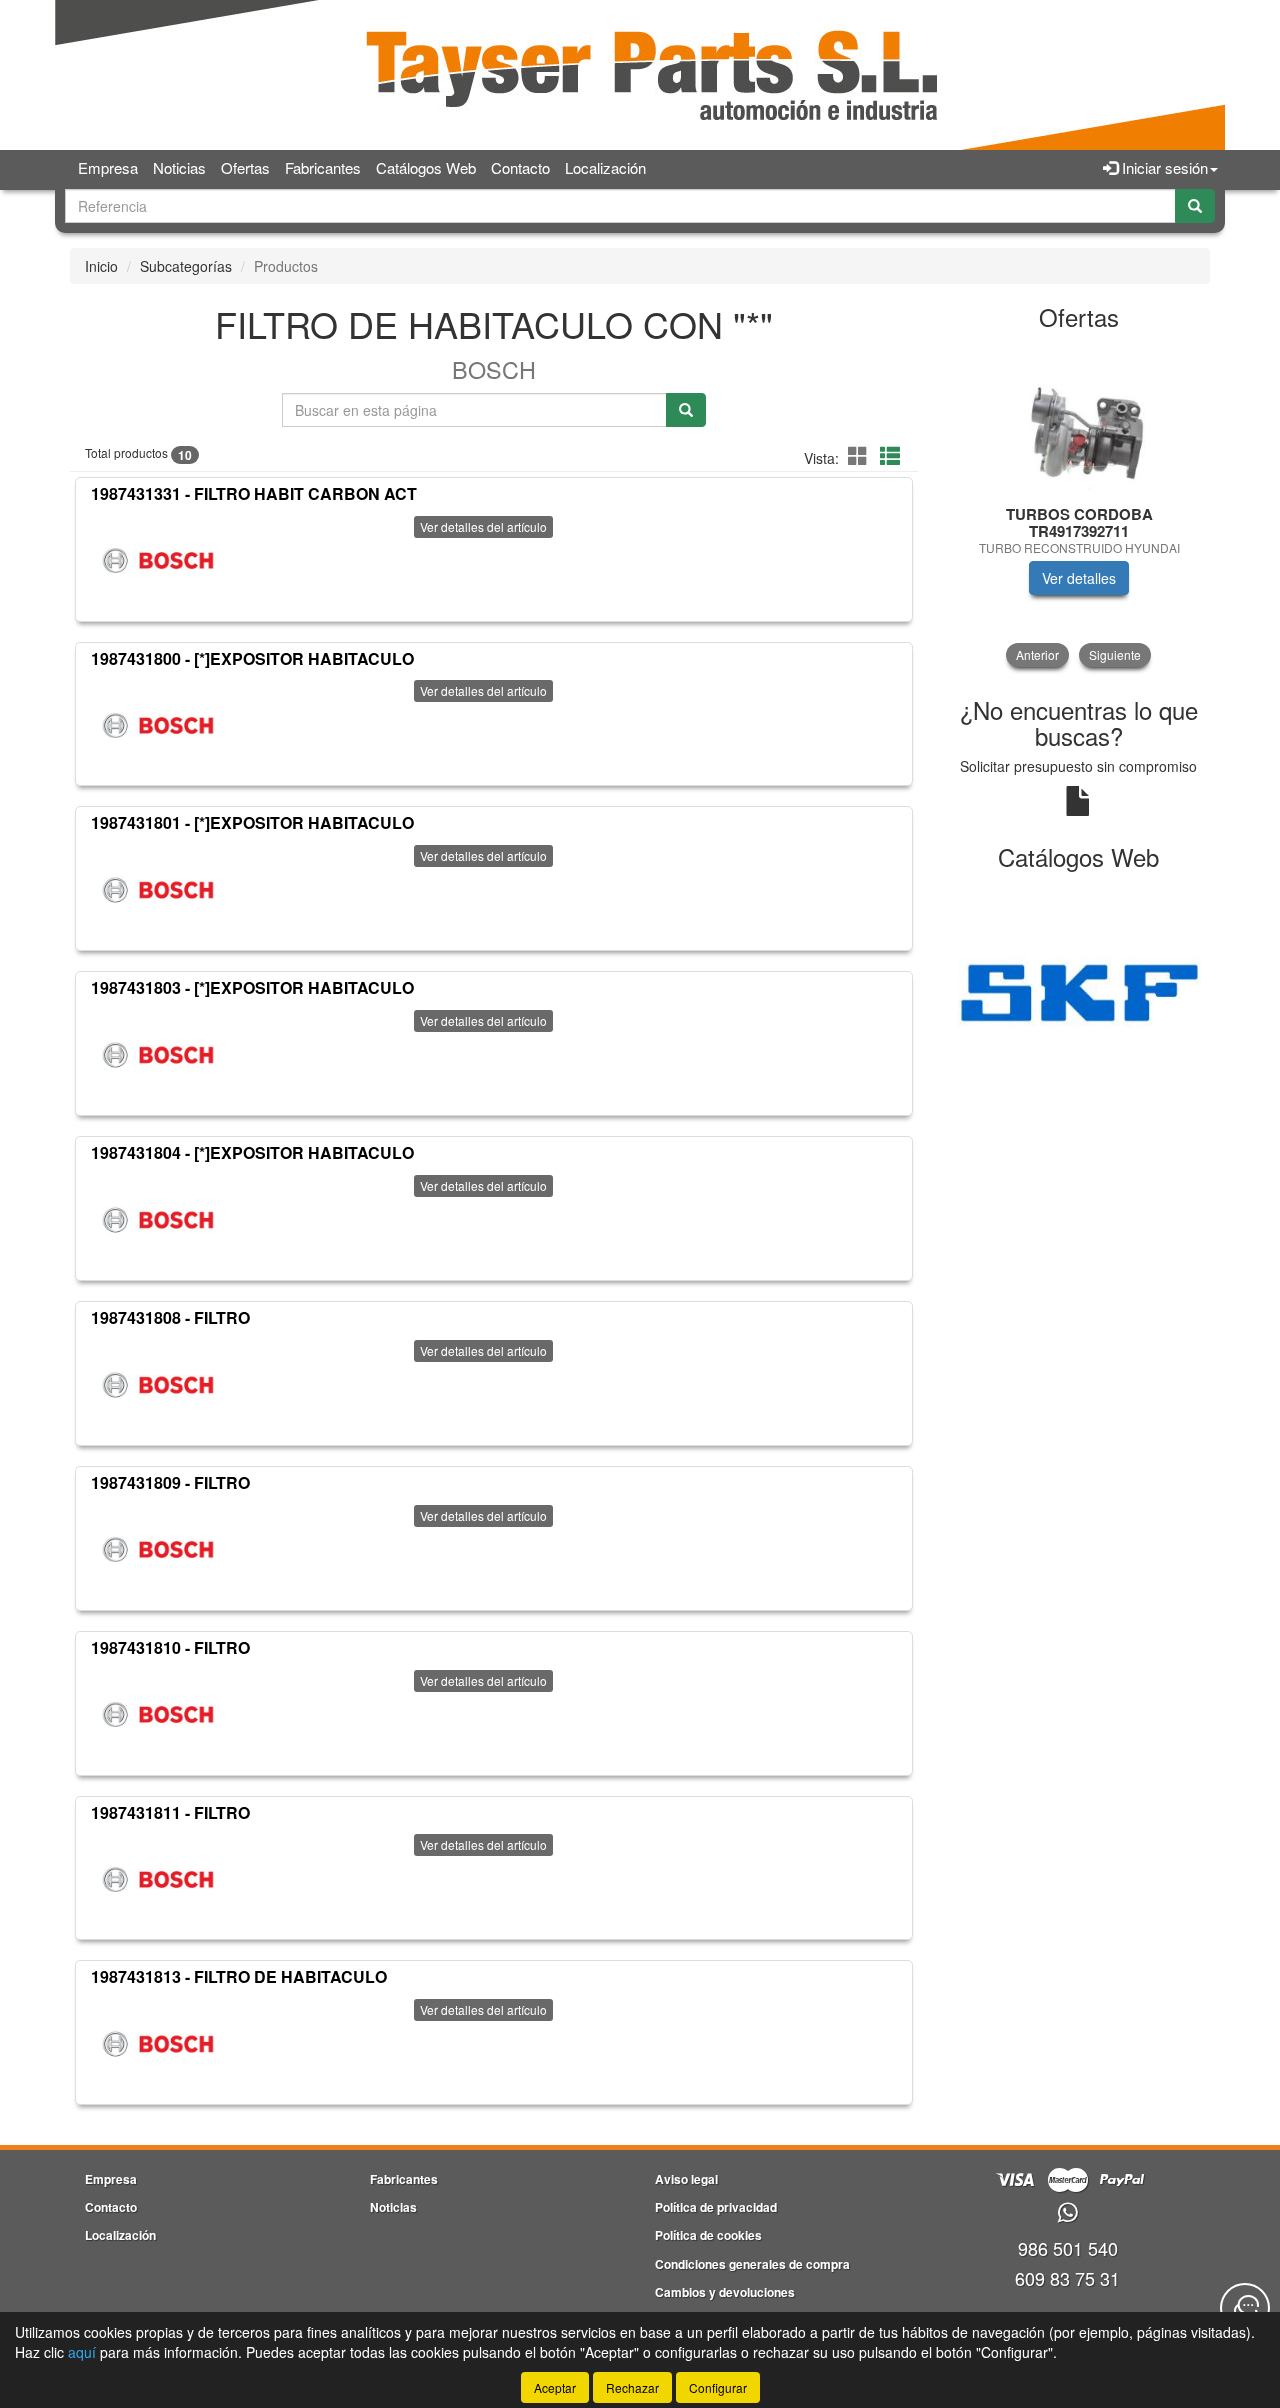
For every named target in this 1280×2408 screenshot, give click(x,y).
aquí (82, 2352)
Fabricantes (323, 167)
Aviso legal (686, 2179)
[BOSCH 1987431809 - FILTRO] (158, 1550)
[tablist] (1079, 505)
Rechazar (632, 2387)
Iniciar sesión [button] (1163, 167)
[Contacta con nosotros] (1245, 2308)
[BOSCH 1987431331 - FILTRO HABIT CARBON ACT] (158, 561)
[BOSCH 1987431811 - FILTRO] (158, 1879)
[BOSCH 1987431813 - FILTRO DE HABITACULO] (158, 2044)
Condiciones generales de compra (752, 2264)
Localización (605, 167)
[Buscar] (1195, 206)
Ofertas (245, 167)
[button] (861, 455)
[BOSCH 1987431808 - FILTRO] (158, 1385)
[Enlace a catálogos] (1079, 990)
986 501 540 (1068, 2248)
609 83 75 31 (1067, 2278)
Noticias (179, 167)
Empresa (108, 167)
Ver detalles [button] (1079, 578)
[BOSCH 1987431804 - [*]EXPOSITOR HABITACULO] (158, 1220)
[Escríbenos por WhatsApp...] (1067, 2213)
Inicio (101, 266)
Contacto (520, 167)
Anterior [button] (1037, 654)
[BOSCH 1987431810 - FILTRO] (158, 1715)
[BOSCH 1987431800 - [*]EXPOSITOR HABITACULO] (158, 725)
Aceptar (555, 2387)
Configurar (718, 2387)
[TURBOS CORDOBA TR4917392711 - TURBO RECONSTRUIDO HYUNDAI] (1079, 419)
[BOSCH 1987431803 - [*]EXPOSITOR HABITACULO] (158, 1055)
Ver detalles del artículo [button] (483, 526)
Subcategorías (186, 266)
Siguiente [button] (1115, 654)
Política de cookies (708, 2235)
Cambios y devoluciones (725, 2292)
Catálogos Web (426, 167)
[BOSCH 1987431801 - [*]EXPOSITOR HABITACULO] (158, 890)
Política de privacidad (716, 2207)
